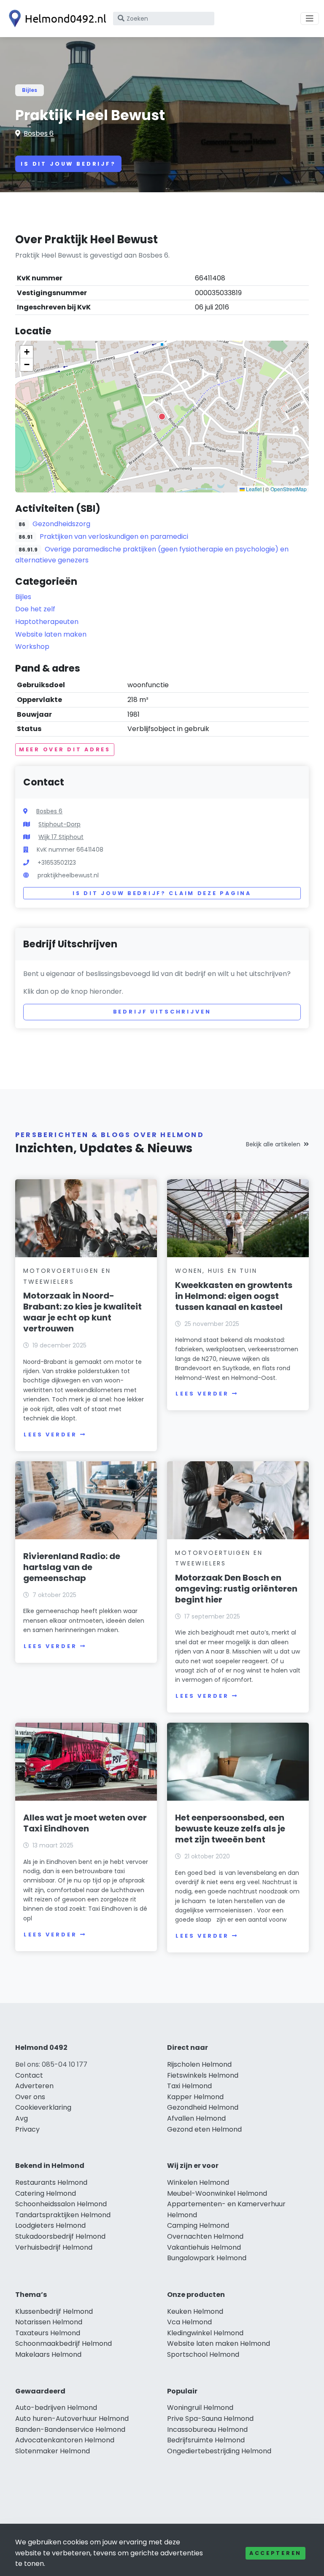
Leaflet (253, 489)
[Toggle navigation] (310, 19)
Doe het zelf (35, 609)
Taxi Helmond (189, 2086)
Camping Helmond (198, 2225)
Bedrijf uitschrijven (162, 1012)
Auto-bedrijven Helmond (56, 2408)
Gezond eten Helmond (204, 2129)
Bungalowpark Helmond (207, 2258)
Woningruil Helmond (200, 2408)
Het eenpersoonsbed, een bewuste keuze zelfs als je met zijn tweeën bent (230, 1828)
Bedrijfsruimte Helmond (206, 2440)
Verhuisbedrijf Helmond (54, 2247)
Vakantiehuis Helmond (204, 2247)
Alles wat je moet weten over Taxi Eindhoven (85, 1823)
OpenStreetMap (289, 489)
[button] (162, 417)
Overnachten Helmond (205, 2236)
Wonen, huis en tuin (216, 1271)
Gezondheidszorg (61, 524)
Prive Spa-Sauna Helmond (210, 2419)
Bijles (30, 90)
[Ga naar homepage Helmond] (56, 19)
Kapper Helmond (195, 2097)
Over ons (30, 2097)
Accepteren (275, 2553)
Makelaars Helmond (48, 2354)
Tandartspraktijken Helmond (63, 2215)
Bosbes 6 (39, 133)
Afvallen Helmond (196, 2118)
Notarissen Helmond (49, 2322)
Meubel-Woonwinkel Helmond (217, 2193)
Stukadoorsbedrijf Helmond (60, 2236)
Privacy (27, 2129)
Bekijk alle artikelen (273, 1144)
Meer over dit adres (65, 749)
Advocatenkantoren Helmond (65, 2440)
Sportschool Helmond (203, 2354)
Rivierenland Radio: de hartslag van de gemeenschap (72, 1567)
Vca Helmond (189, 2322)
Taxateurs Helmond (48, 2333)
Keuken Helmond (195, 2311)
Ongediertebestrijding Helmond (219, 2451)
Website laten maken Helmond (219, 2343)
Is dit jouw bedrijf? (68, 164)
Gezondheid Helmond (203, 2107)
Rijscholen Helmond (199, 2064)
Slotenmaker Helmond (53, 2451)
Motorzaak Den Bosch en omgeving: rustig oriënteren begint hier (236, 1589)
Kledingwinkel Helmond (205, 2333)
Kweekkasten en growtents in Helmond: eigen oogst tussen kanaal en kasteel (234, 1296)
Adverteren (34, 2086)
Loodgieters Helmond (50, 2225)
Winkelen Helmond (198, 2182)
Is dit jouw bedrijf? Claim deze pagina (162, 893)
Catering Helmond (46, 2193)
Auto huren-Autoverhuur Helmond (72, 2419)
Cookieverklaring (43, 2107)
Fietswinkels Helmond (203, 2075)
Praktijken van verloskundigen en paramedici (114, 536)
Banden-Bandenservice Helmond (70, 2429)
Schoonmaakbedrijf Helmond (63, 2343)
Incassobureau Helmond (207, 2429)
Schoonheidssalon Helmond (61, 2204)
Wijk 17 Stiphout (61, 837)
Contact (29, 2075)
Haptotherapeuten (47, 622)
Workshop (32, 647)
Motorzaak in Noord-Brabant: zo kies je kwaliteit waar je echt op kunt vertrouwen (82, 1312)
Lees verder (50, 1435)
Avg (22, 2118)
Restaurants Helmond (51, 2182)
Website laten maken (51, 634)
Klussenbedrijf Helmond (54, 2311)
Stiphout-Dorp (59, 824)
